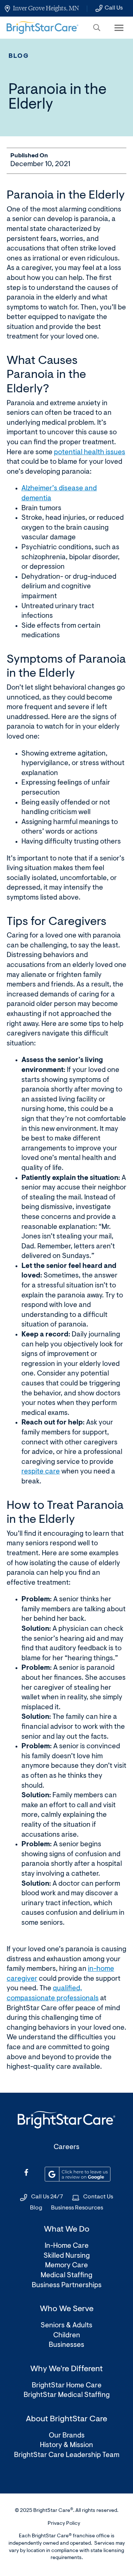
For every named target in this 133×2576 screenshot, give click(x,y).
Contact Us (98, 2197)
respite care (41, 1472)
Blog (19, 56)
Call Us (114, 8)
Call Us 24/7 (47, 2197)
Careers (66, 2147)
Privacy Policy (64, 2524)
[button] (97, 28)
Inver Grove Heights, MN (46, 8)
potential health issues (90, 453)
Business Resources (77, 2208)
